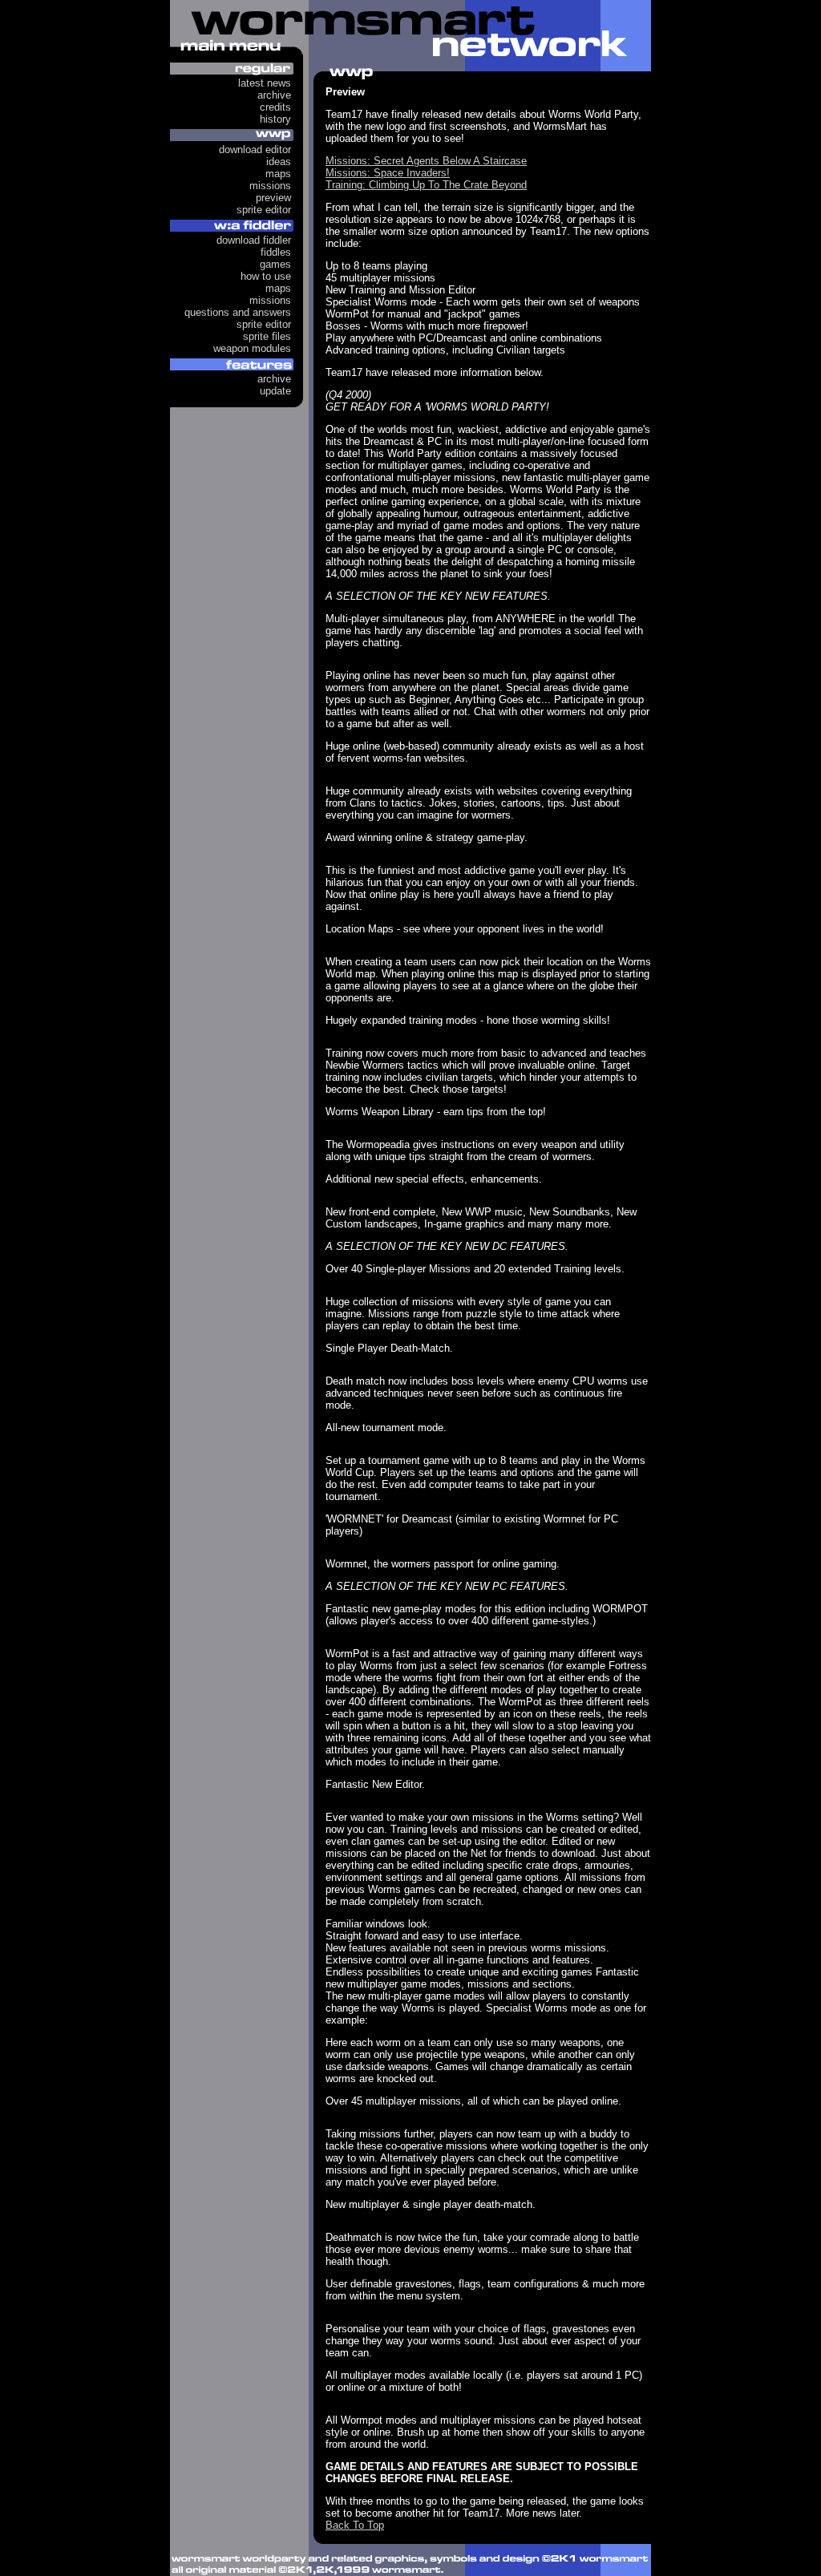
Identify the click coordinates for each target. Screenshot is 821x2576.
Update (275, 391)
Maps (278, 174)
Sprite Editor (264, 210)
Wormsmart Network (410, 36)
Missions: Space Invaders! (388, 173)
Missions (270, 186)
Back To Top (355, 2525)
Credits (275, 107)
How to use (266, 276)
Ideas (279, 162)
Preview (273, 198)
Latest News (265, 83)
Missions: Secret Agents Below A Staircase (426, 161)
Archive (274, 95)
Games (275, 264)
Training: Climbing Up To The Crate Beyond (426, 185)
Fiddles (276, 252)
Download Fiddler (254, 240)
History (275, 119)
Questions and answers (238, 312)
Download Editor (255, 150)
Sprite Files (267, 336)
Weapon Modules (252, 348)
